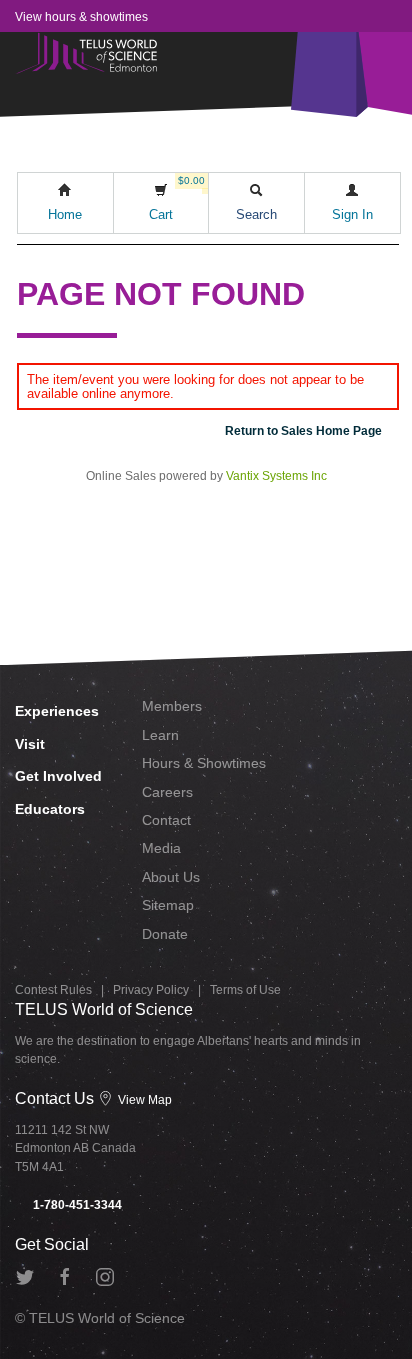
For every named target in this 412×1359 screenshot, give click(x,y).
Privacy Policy (151, 990)
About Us (171, 877)
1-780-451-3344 (76, 1205)
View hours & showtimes (81, 17)
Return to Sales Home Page (303, 431)
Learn (160, 735)
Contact (166, 820)
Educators (50, 809)
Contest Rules (53, 990)
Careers (167, 792)
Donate (165, 934)
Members (172, 706)
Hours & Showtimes (204, 763)
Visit (30, 744)
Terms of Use (245, 990)
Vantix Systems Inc (276, 476)
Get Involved (58, 776)
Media (161, 848)
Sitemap (168, 905)
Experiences (57, 711)
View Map (143, 1100)
